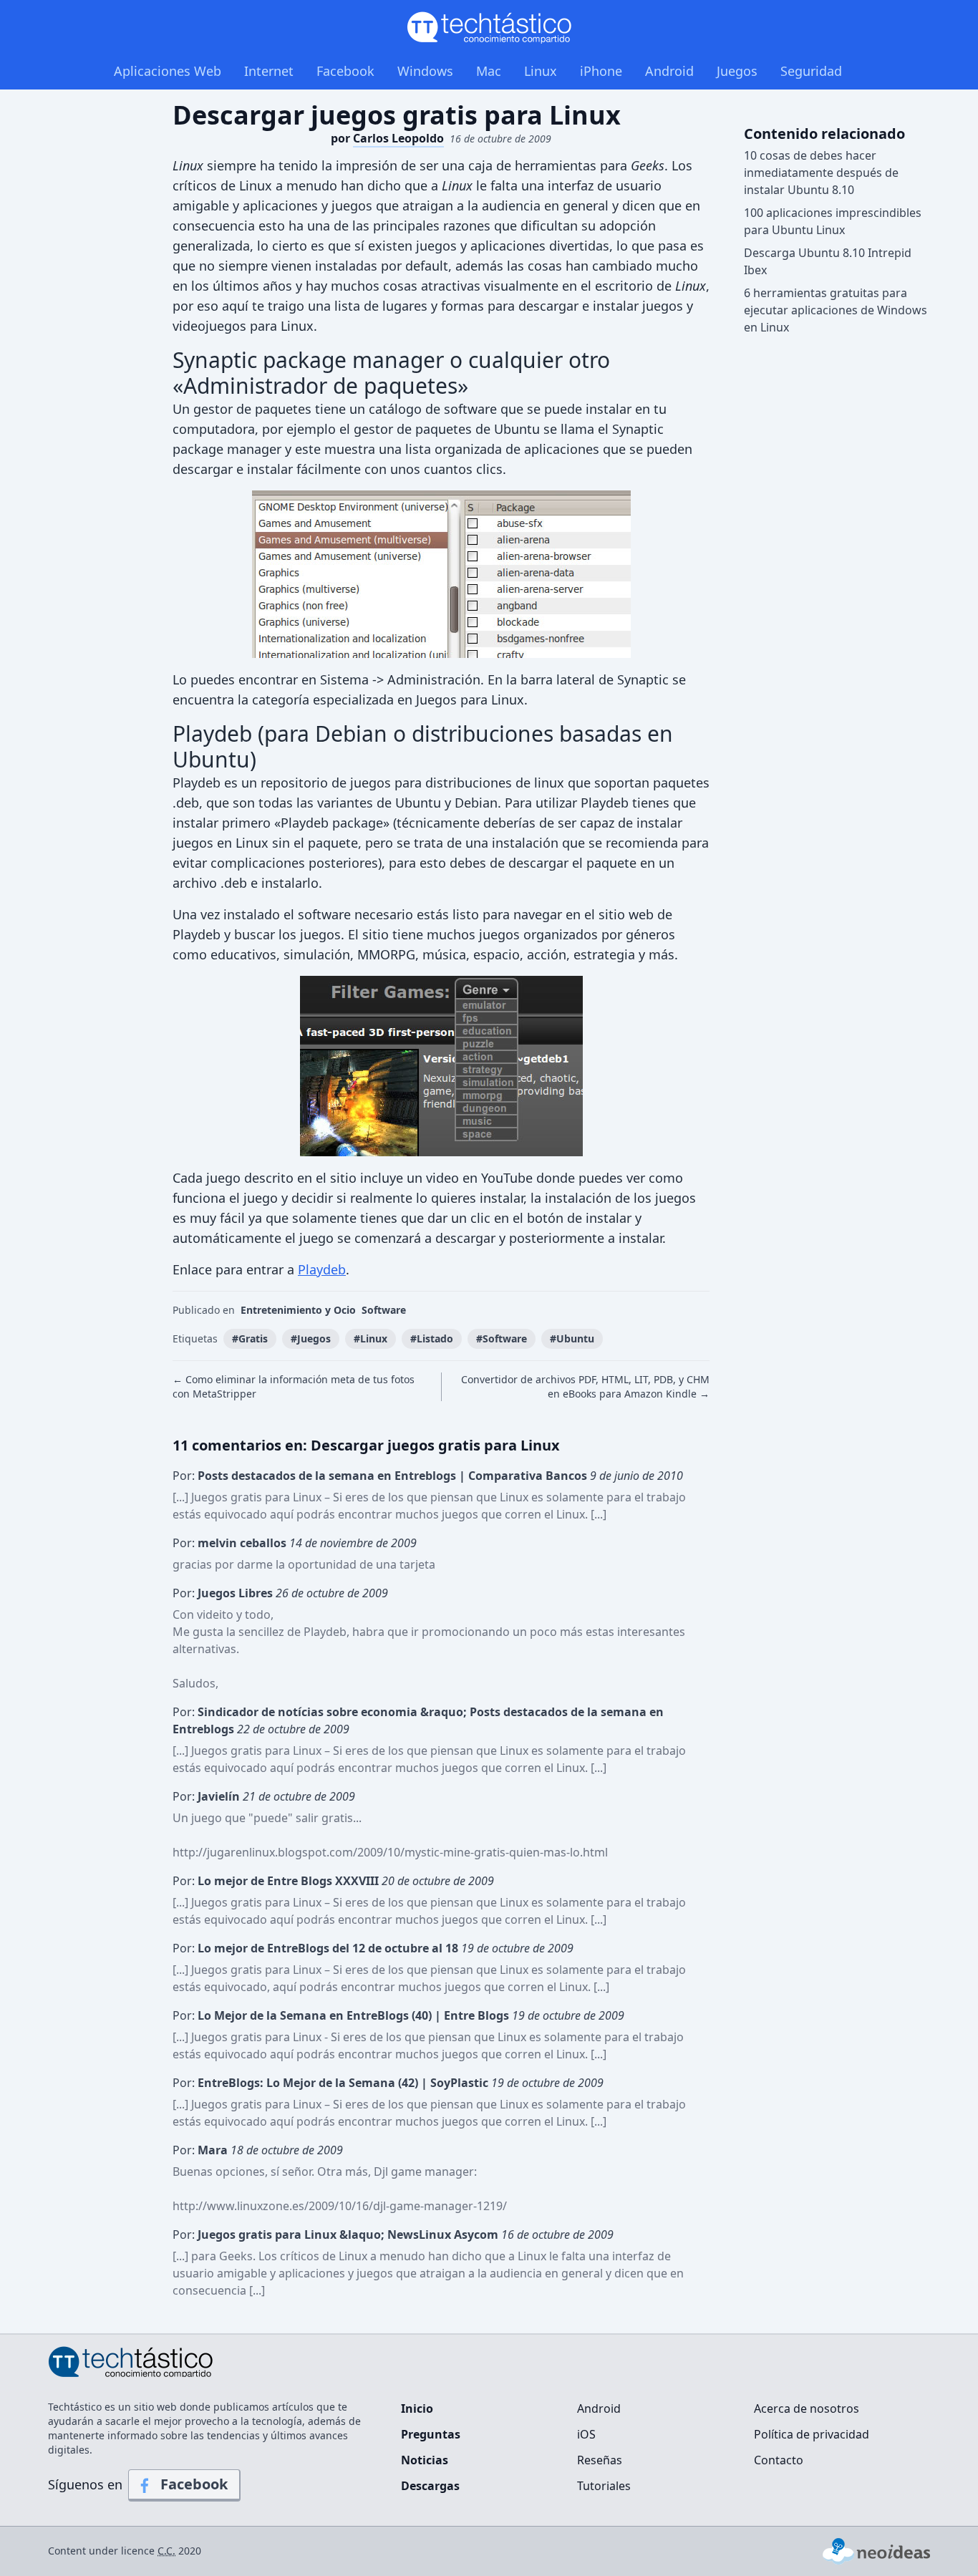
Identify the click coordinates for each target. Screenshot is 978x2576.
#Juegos (311, 1338)
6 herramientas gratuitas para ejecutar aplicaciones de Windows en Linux (836, 310)
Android (669, 71)
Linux (541, 71)
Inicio (417, 2408)
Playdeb (322, 1269)
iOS (586, 2434)
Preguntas (431, 2434)
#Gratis (250, 1338)
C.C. (166, 2551)
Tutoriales (604, 2486)
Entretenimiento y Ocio (298, 1310)
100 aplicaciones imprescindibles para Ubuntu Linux (833, 221)
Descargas (430, 2486)
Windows (425, 71)
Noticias (425, 2460)
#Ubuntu (572, 1338)
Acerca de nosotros (807, 2408)
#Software (502, 1338)
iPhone (601, 71)
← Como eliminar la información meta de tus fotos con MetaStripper (294, 1386)
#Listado (432, 1338)
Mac (489, 71)
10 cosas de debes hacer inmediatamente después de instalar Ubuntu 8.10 (821, 173)
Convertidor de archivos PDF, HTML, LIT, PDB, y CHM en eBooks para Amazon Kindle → (585, 1386)
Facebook (345, 71)
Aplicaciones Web (168, 71)
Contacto (779, 2460)
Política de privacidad (812, 2434)
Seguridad (811, 71)
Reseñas (600, 2460)
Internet (269, 71)
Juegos (737, 71)
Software (384, 1310)
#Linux (371, 1338)
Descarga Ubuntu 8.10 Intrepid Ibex (828, 261)
